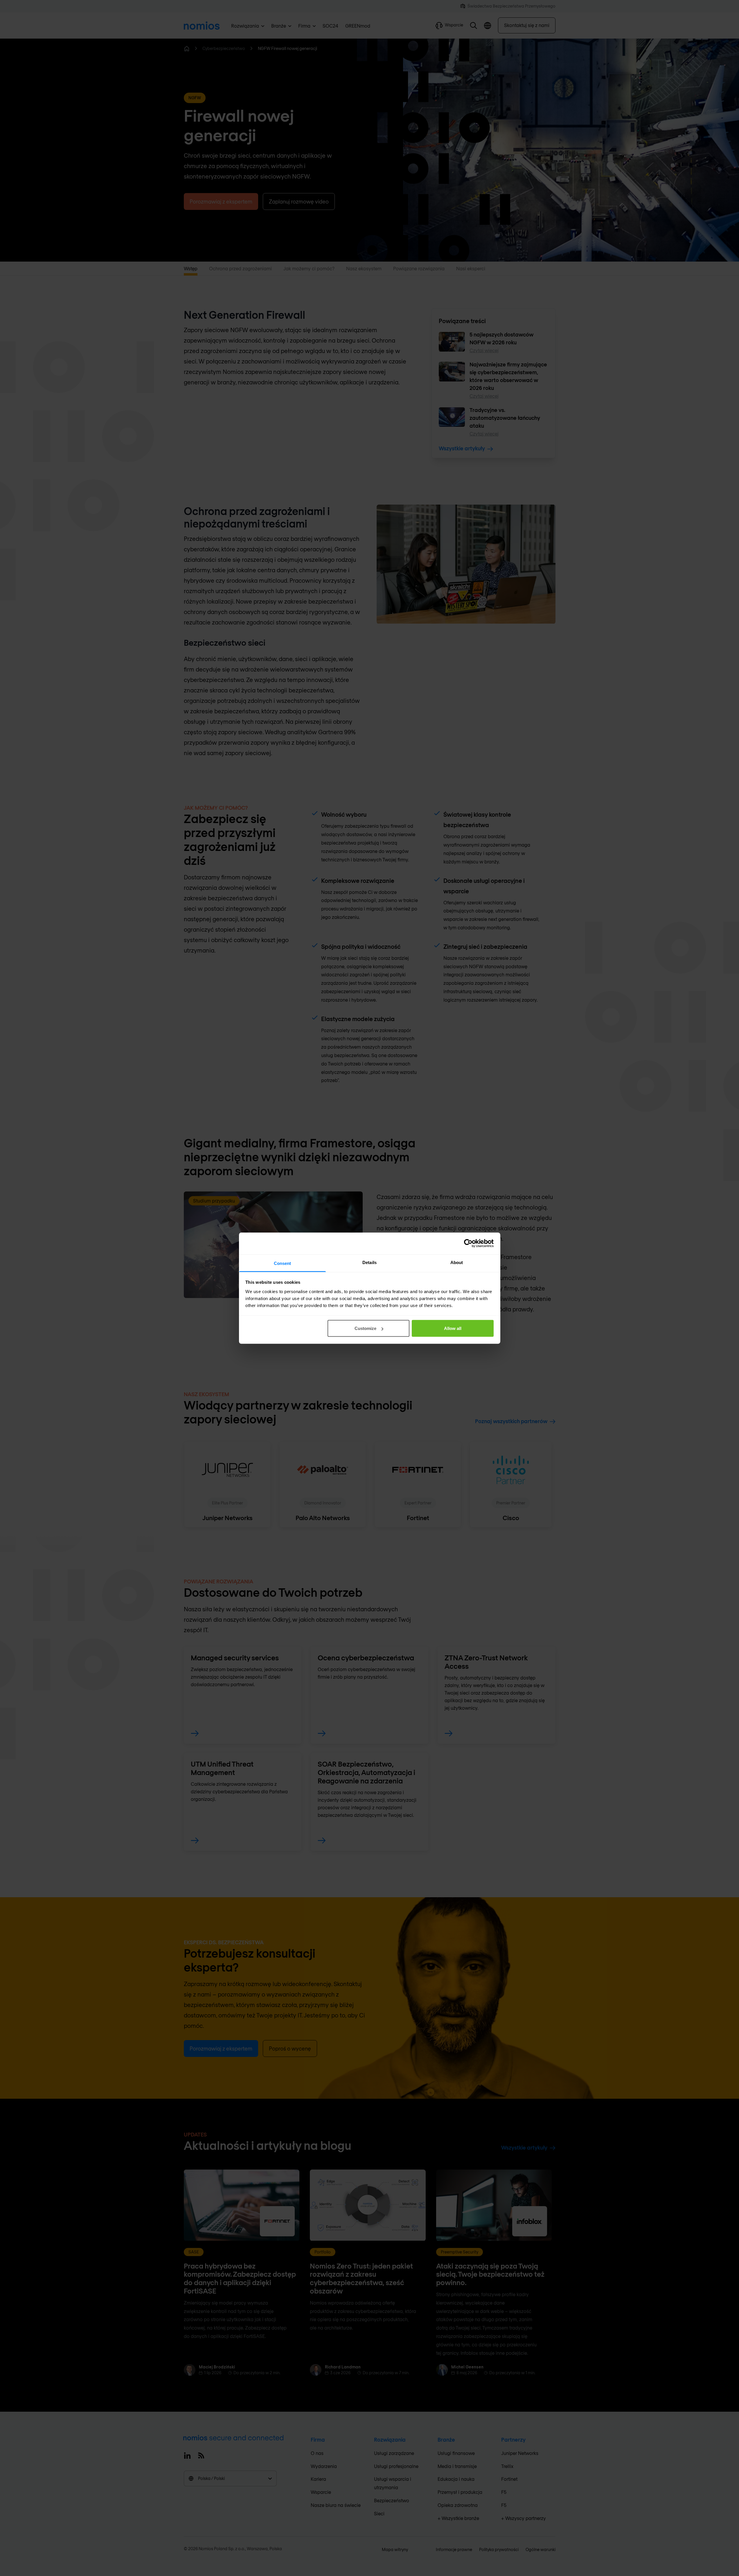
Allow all (453, 1328)
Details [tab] (369, 1262)
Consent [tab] (283, 1263)
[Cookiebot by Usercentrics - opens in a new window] (468, 1243)
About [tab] (457, 1262)
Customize (365, 1328)
